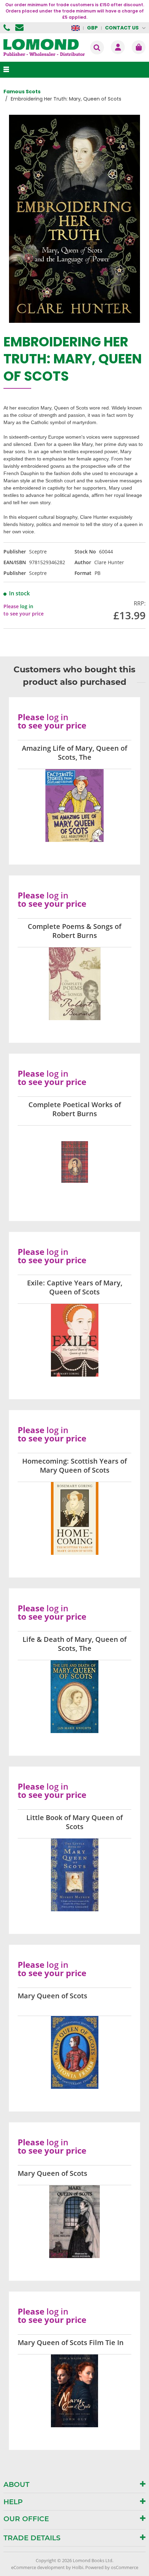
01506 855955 (8, 28)
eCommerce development (38, 2567)
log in (27, 606)
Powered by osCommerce (112, 2567)
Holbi (78, 2567)
